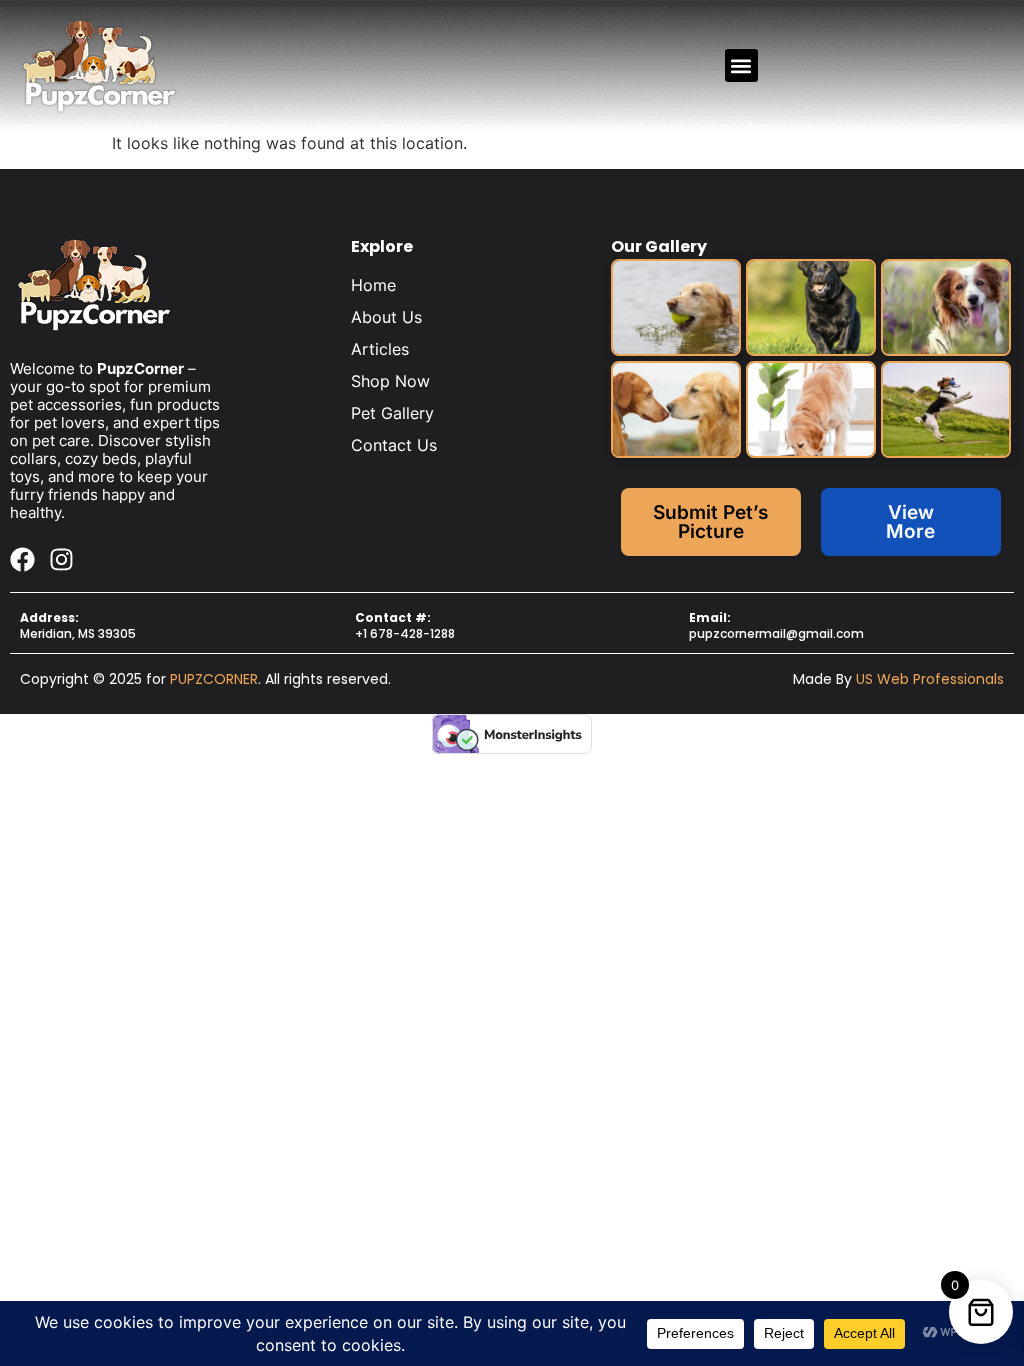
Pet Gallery (392, 413)
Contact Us (394, 445)
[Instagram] (61, 559)
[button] (741, 65)
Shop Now (390, 381)
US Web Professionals (930, 679)
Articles (380, 349)
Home (373, 285)
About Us (386, 317)
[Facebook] (22, 559)
